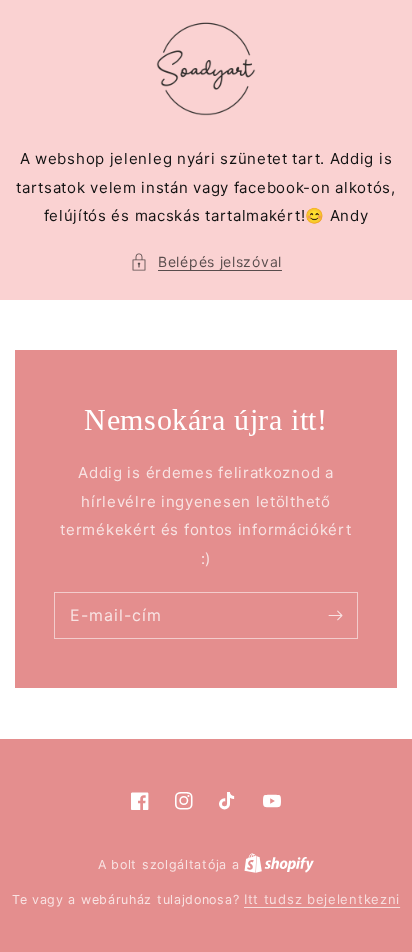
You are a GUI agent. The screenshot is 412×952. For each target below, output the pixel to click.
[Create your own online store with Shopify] (279, 864)
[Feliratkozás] (335, 615)
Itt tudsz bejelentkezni (322, 899)
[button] (206, 262)
